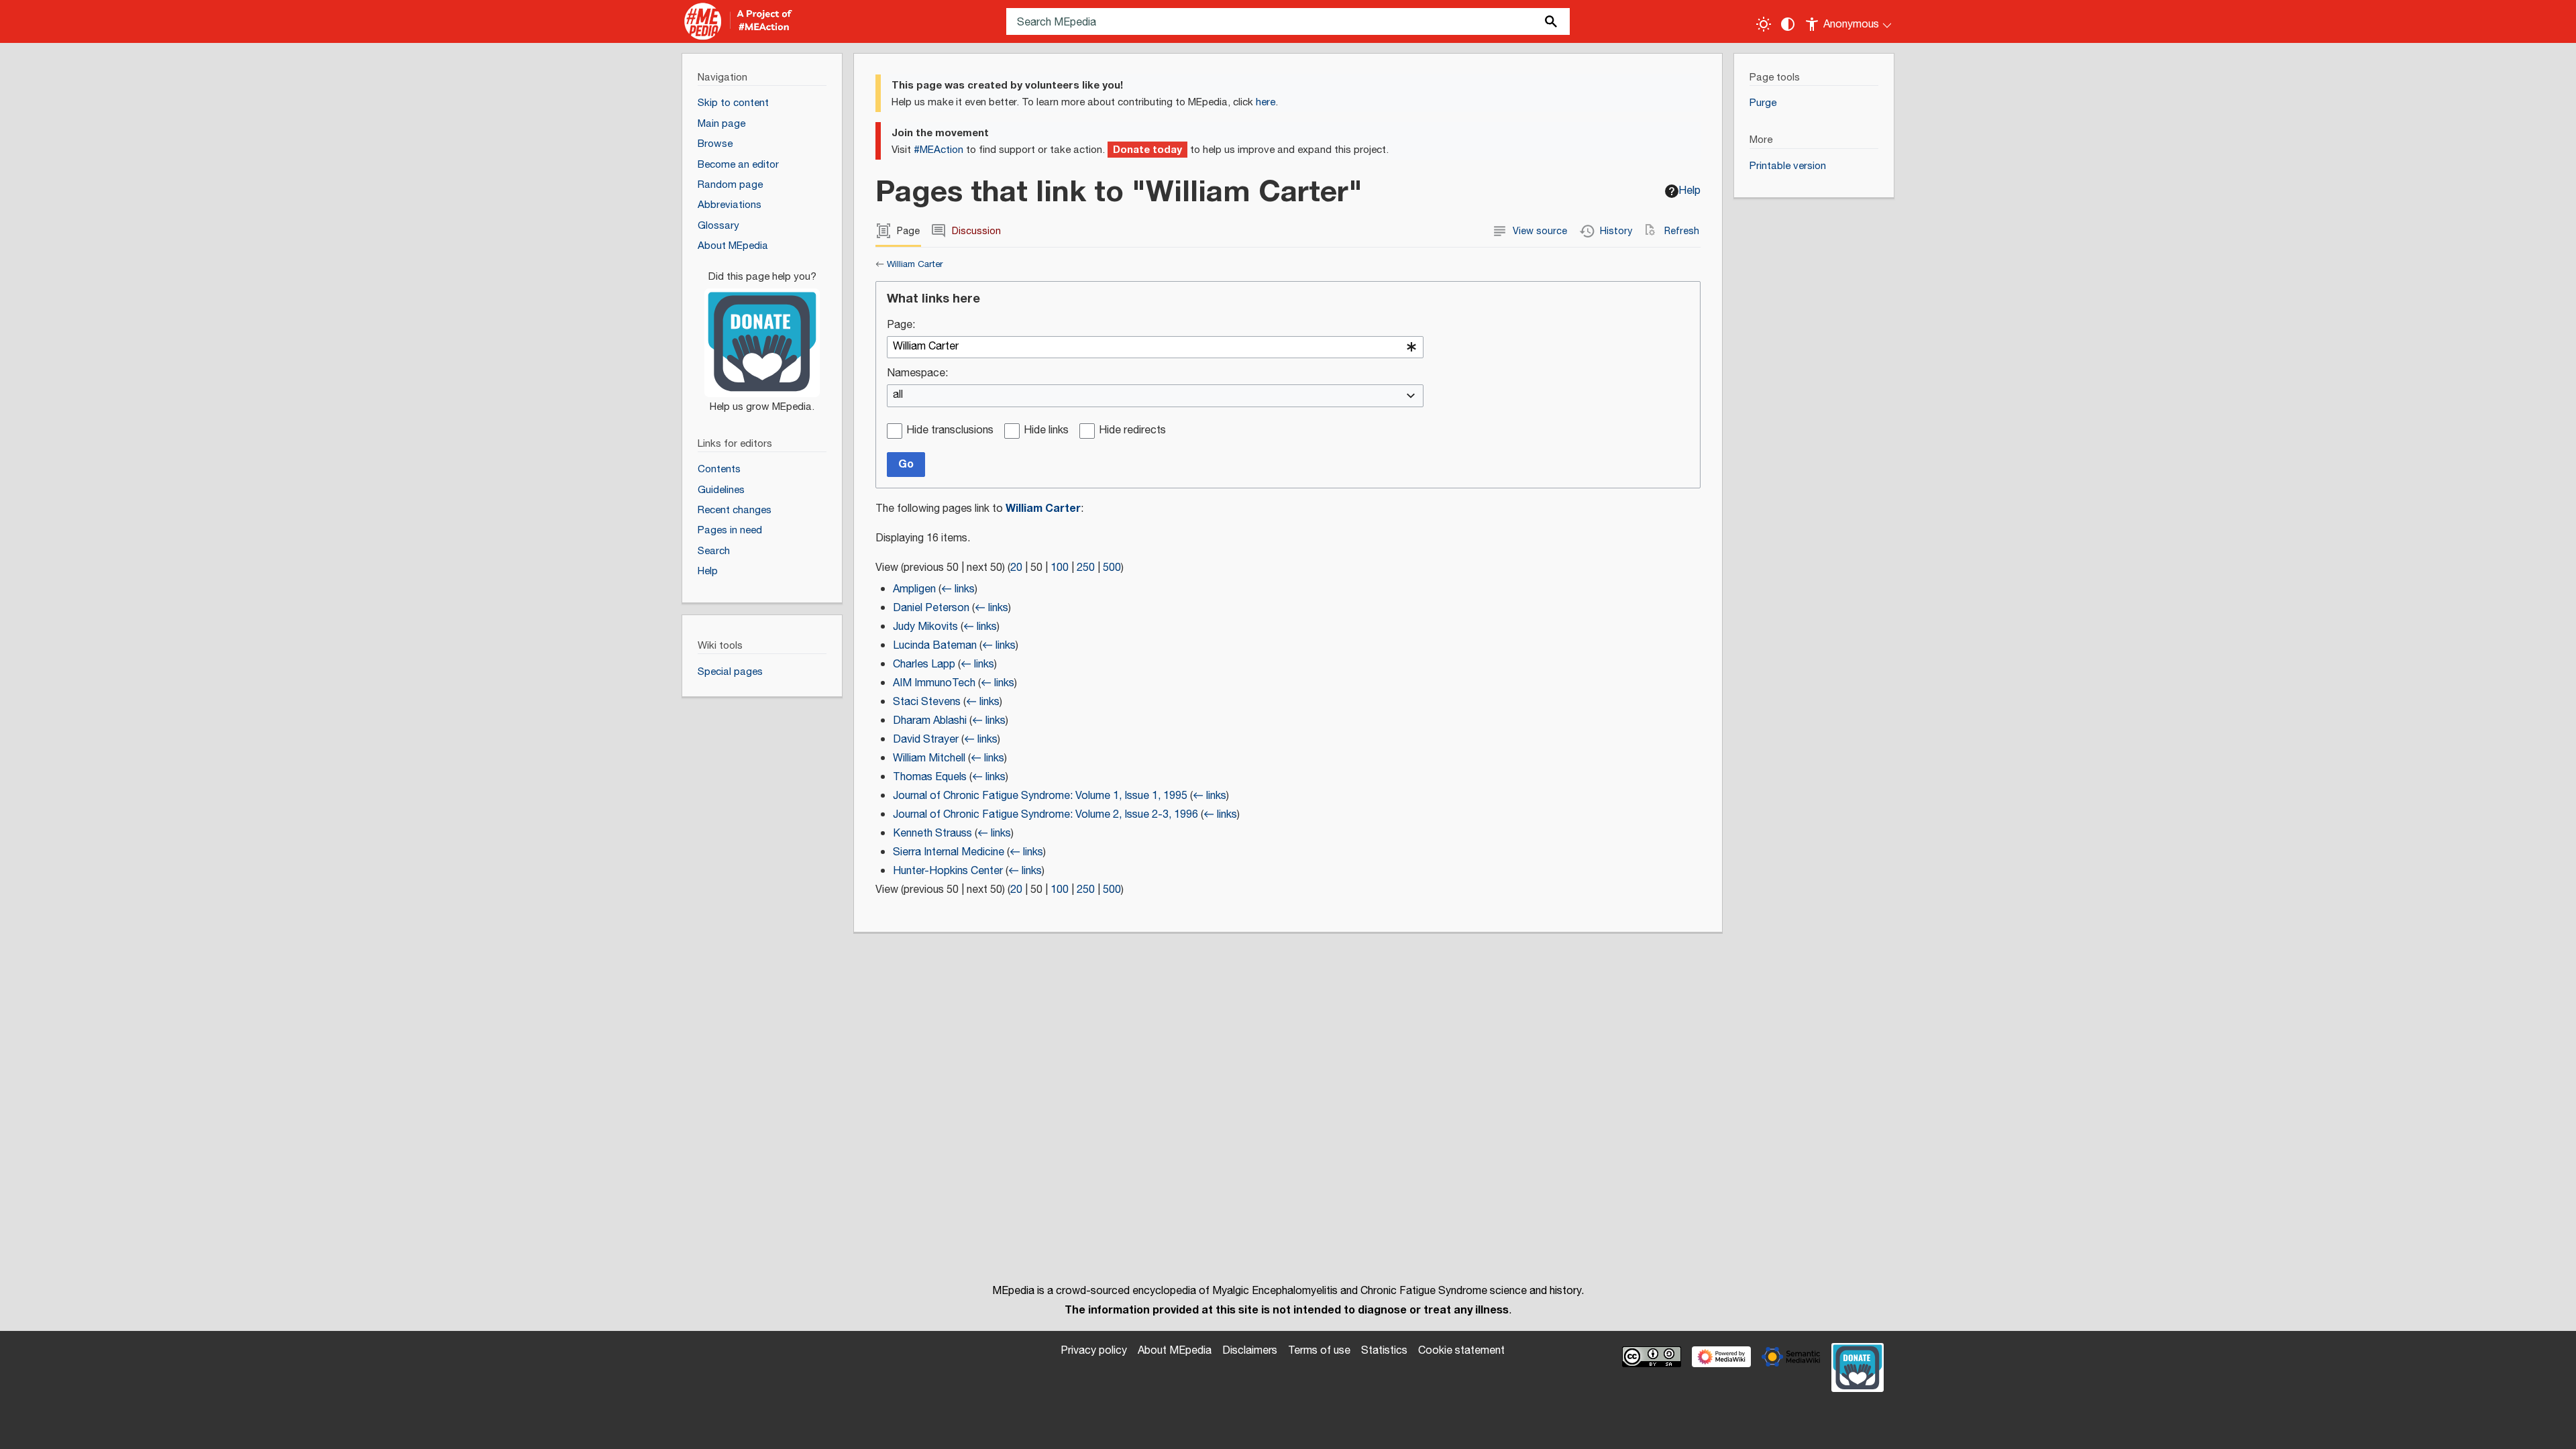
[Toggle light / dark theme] (1764, 24)
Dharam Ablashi (930, 721)
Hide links (1046, 431)
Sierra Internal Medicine (949, 852)
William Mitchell (929, 758)
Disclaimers (1250, 1351)
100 (1060, 568)
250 (1086, 568)
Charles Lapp (924, 664)
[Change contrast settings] (1788, 24)
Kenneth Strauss (932, 834)
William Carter (915, 264)
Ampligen (914, 589)
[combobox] (1155, 347)
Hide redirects (1132, 431)
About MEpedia (1175, 1351)
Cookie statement (1461, 1351)
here (1266, 102)
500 (1112, 568)
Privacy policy (1094, 1351)
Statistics (1384, 1351)
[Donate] (762, 335)
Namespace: (917, 374)
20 (1016, 568)
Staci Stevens (927, 702)
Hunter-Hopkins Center (948, 871)
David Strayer (926, 740)
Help (1689, 191)
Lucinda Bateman (935, 646)
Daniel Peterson (931, 608)
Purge (1763, 103)
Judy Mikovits (925, 627)
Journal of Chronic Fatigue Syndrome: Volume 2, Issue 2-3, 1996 (1045, 815)
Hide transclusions (950, 431)
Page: (901, 326)
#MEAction (938, 150)
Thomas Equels (930, 777)
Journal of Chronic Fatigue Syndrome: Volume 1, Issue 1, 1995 (1040, 796)
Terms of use (1319, 1351)
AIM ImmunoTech (934, 683)
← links (958, 589)
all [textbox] (898, 395)
